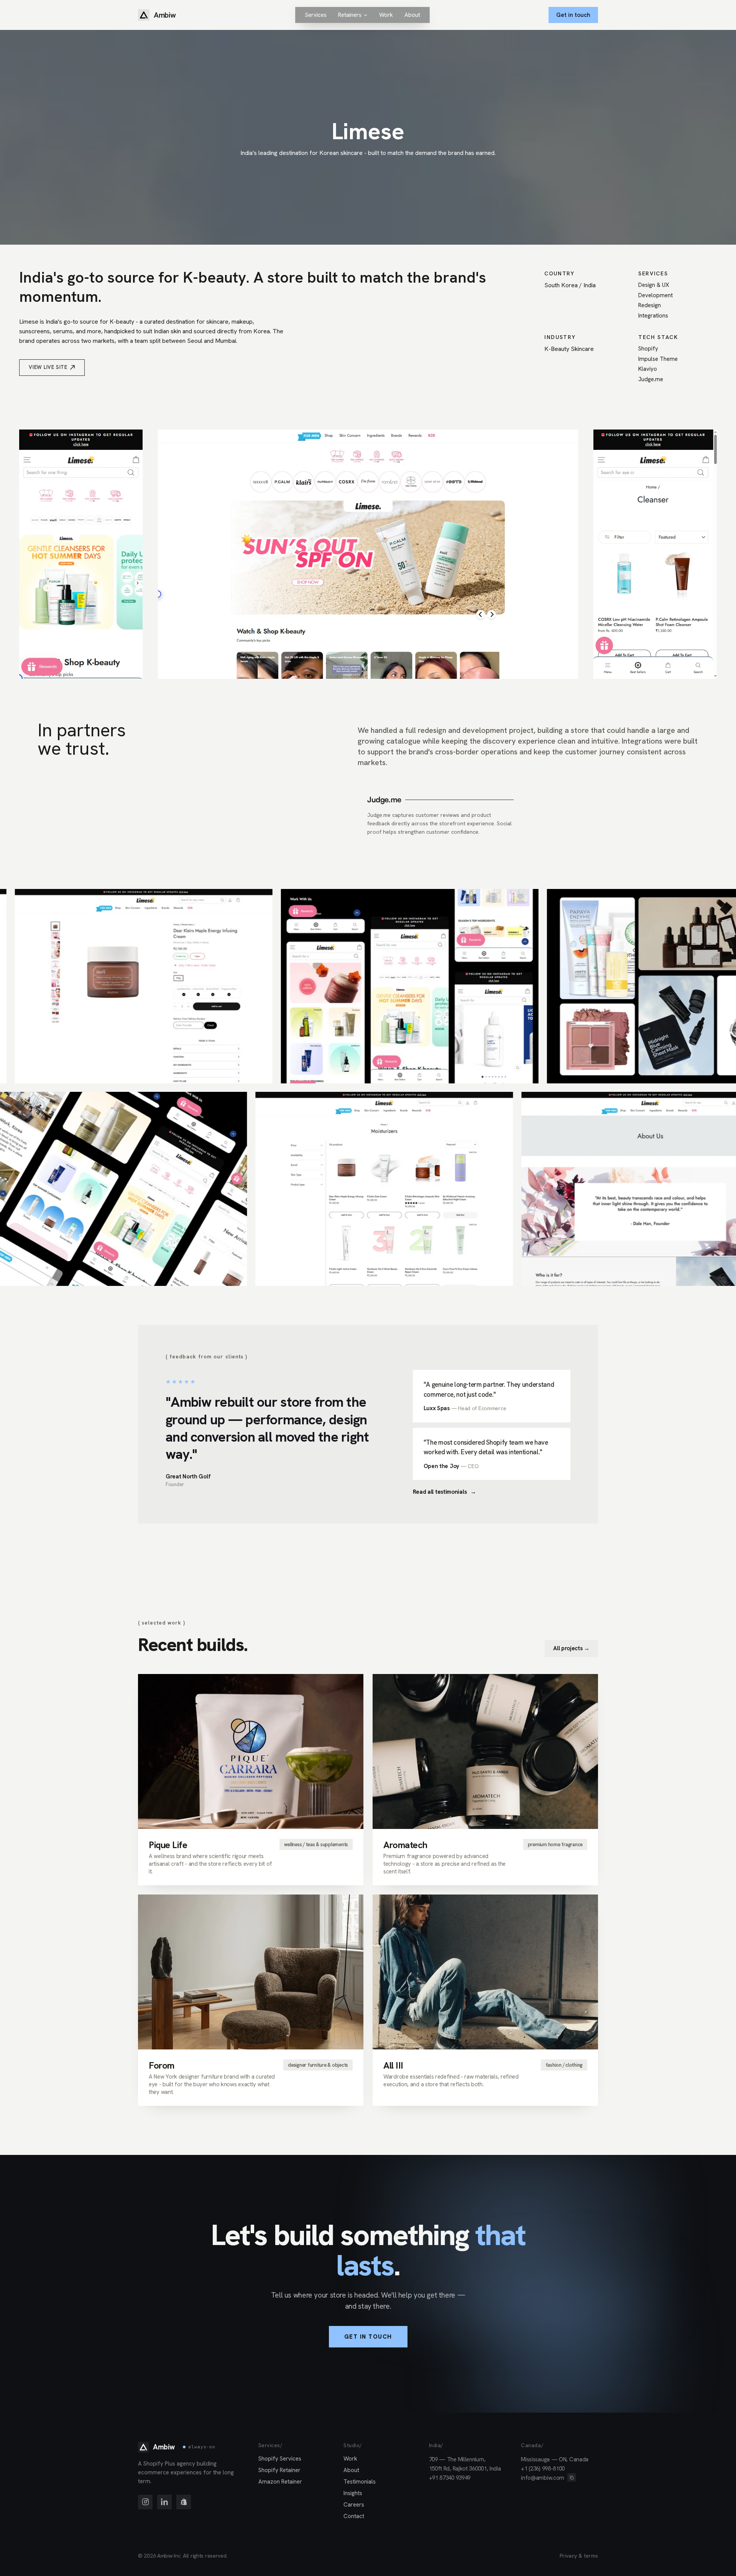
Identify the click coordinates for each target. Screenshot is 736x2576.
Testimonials (360, 2482)
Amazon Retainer (280, 2482)
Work (350, 2459)
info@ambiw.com (543, 2478)
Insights (353, 2493)
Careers (354, 2505)
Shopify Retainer (279, 2470)
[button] (353, 15)
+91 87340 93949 (450, 2478)
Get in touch (573, 15)
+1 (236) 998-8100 (543, 2469)
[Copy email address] (572, 2477)
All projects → (571, 1648)
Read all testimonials (444, 1492)
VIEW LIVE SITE (48, 367)
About (351, 2470)
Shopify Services (280, 2459)
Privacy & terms (579, 2556)
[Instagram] (145, 2502)
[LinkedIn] (164, 2502)
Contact (354, 2516)
